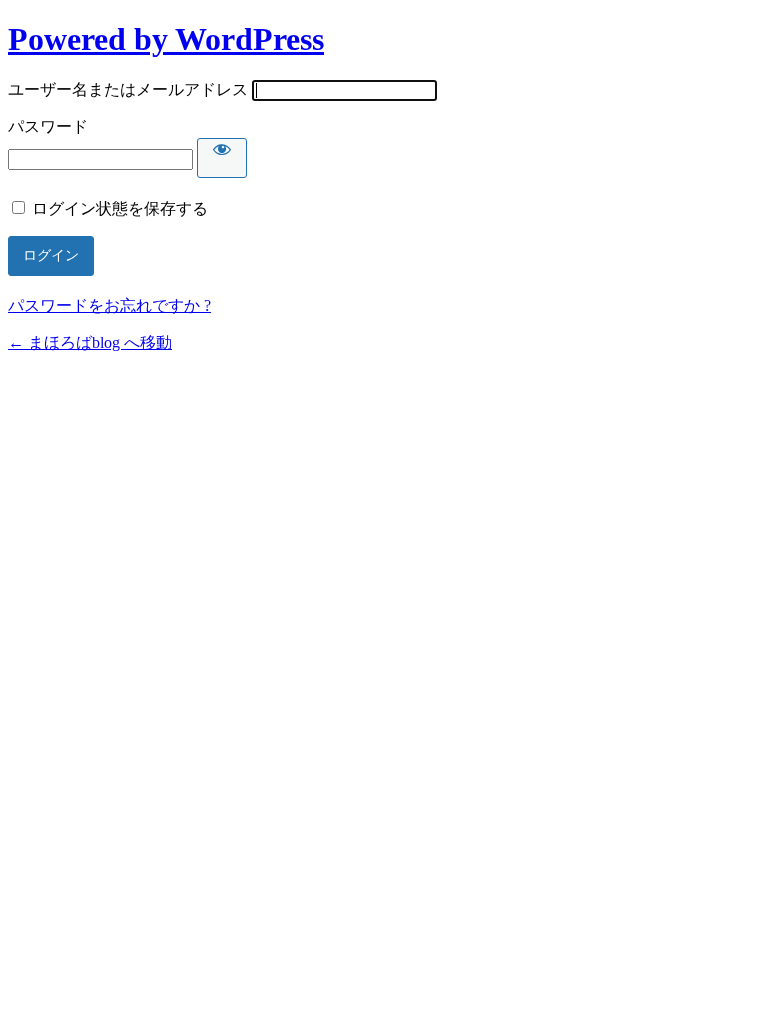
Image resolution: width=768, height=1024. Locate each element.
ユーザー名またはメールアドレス (128, 89)
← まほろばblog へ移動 (90, 342)
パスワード (48, 126)
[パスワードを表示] (222, 158)
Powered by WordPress (166, 39)
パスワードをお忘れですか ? (109, 305)
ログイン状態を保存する (120, 208)
